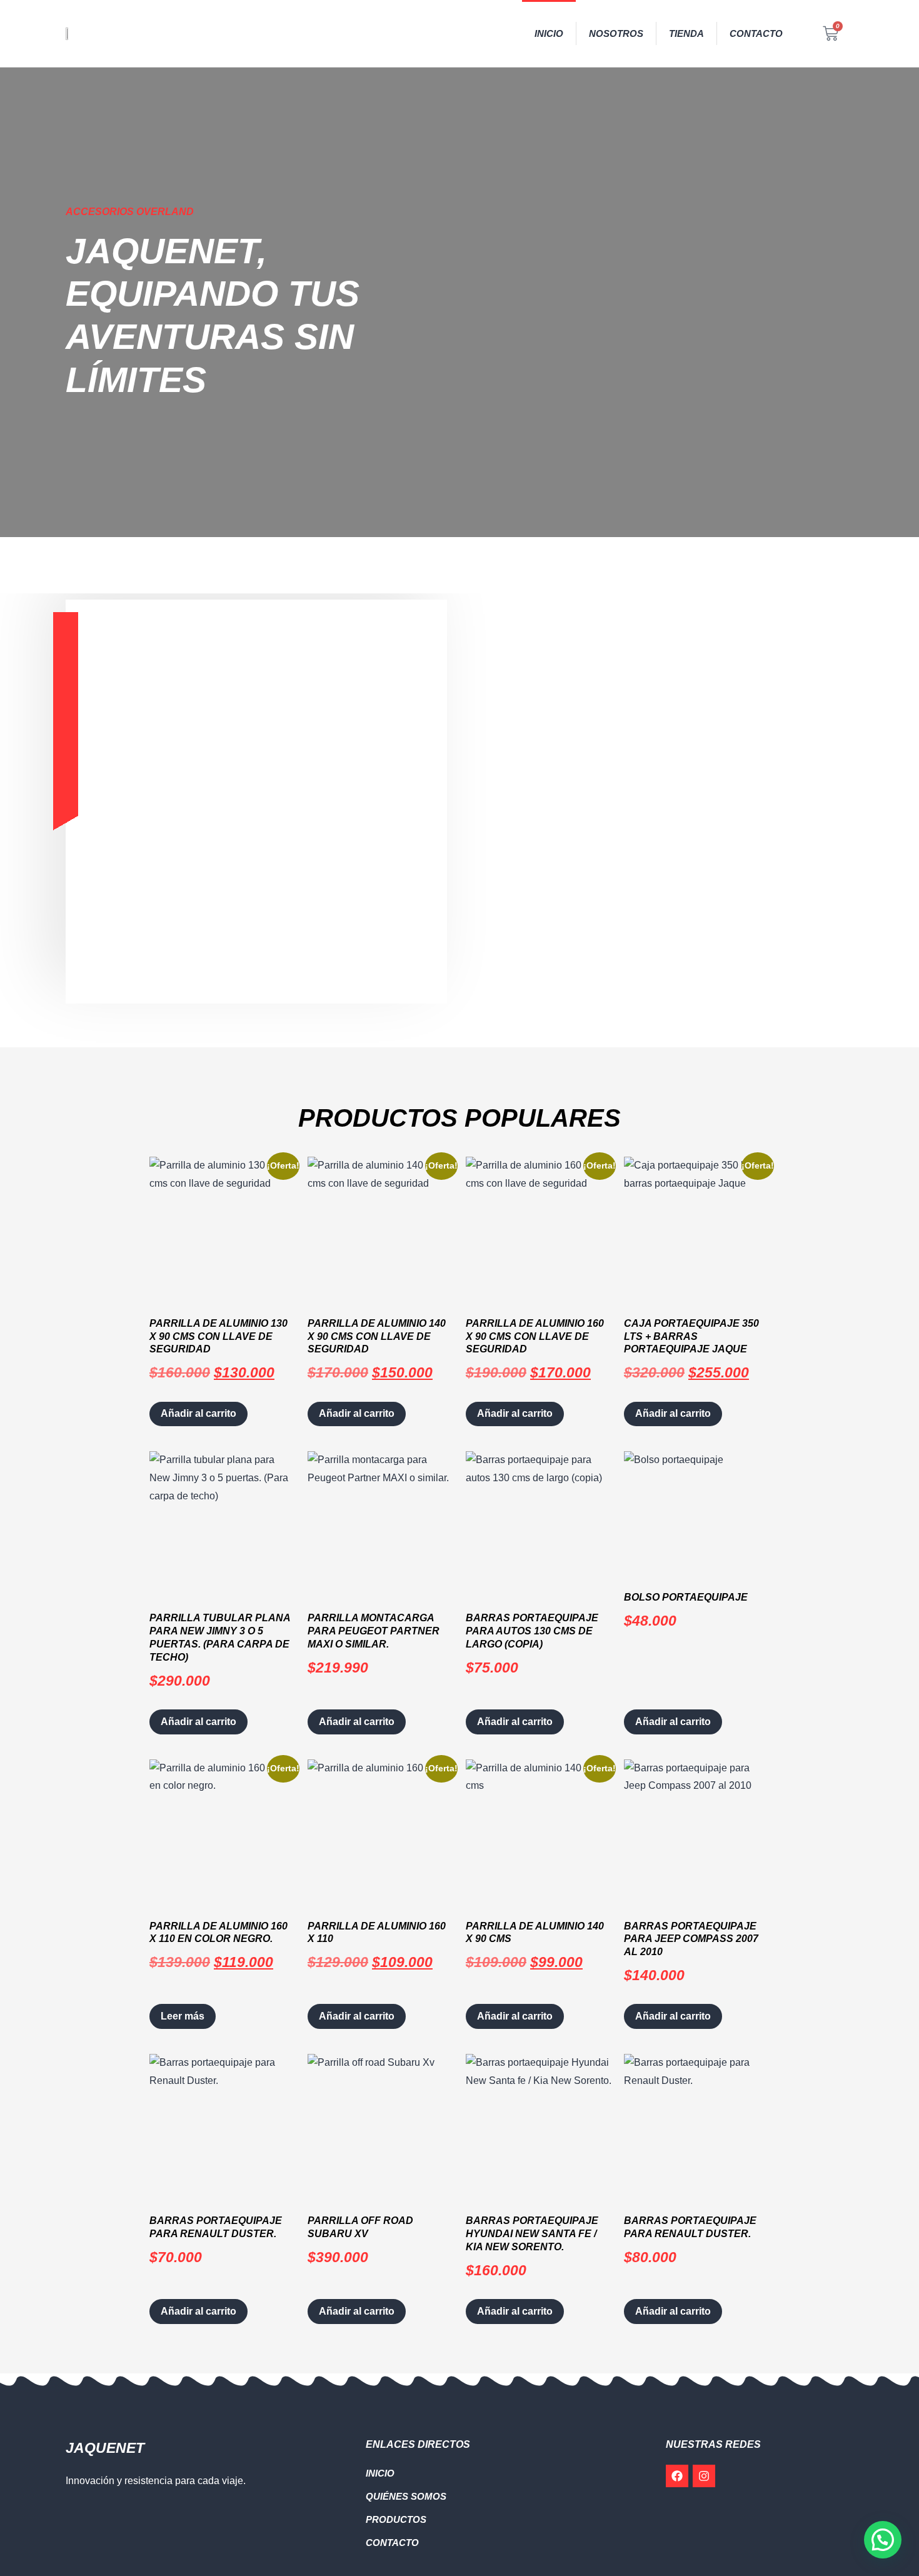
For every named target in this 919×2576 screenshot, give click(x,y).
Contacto (756, 33)
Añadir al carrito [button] (198, 1413)
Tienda (686, 33)
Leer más (183, 2016)
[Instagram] (704, 2476)
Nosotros (616, 33)
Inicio (549, 33)
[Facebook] (677, 2476)
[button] (883, 2540)
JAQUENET (105, 2448)
